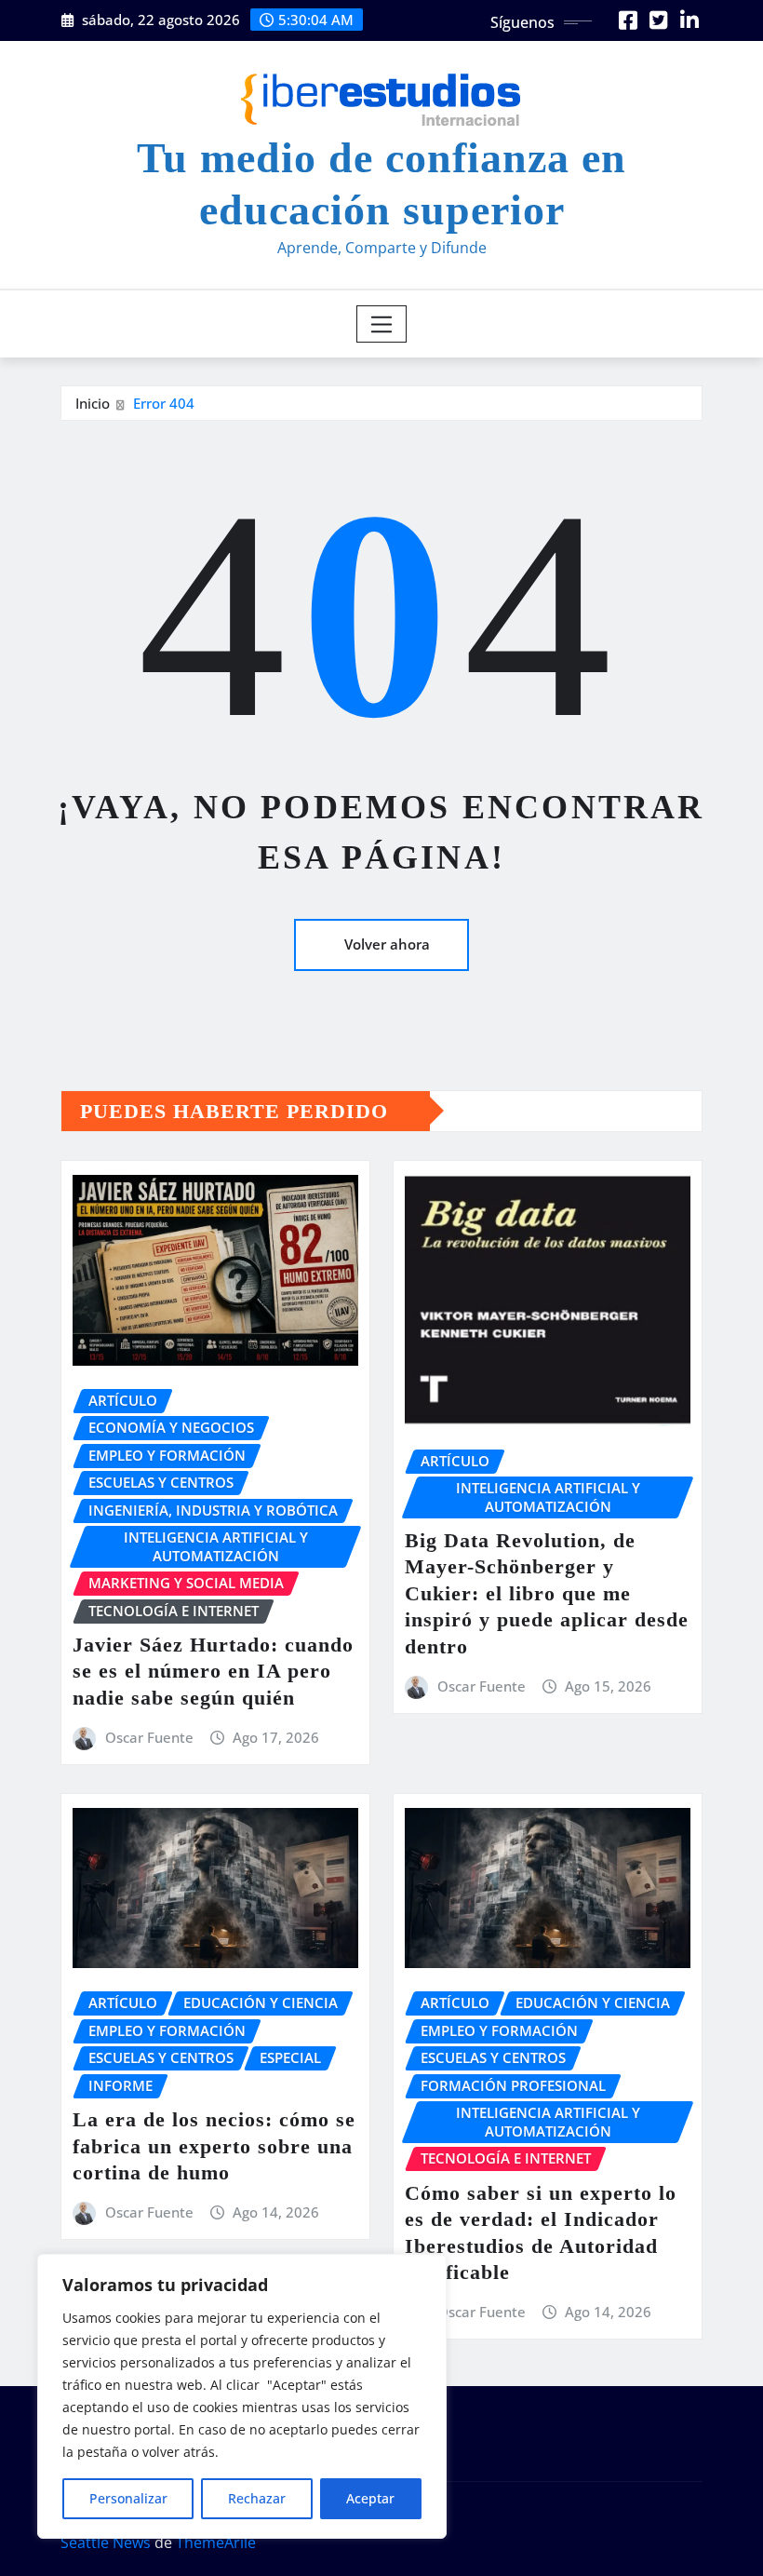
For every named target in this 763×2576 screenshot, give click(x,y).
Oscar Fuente (149, 1737)
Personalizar (128, 2498)
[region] (242, 2396)
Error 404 (164, 403)
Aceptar (370, 2498)
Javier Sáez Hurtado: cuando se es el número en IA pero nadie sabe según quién (213, 1671)
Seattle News (106, 2542)
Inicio (93, 403)
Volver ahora (387, 944)
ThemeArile (216, 2542)
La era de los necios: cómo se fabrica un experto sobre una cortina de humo (214, 2146)
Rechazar (257, 2498)
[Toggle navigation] (382, 324)
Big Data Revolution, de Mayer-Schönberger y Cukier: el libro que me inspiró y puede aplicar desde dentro (547, 1593)
